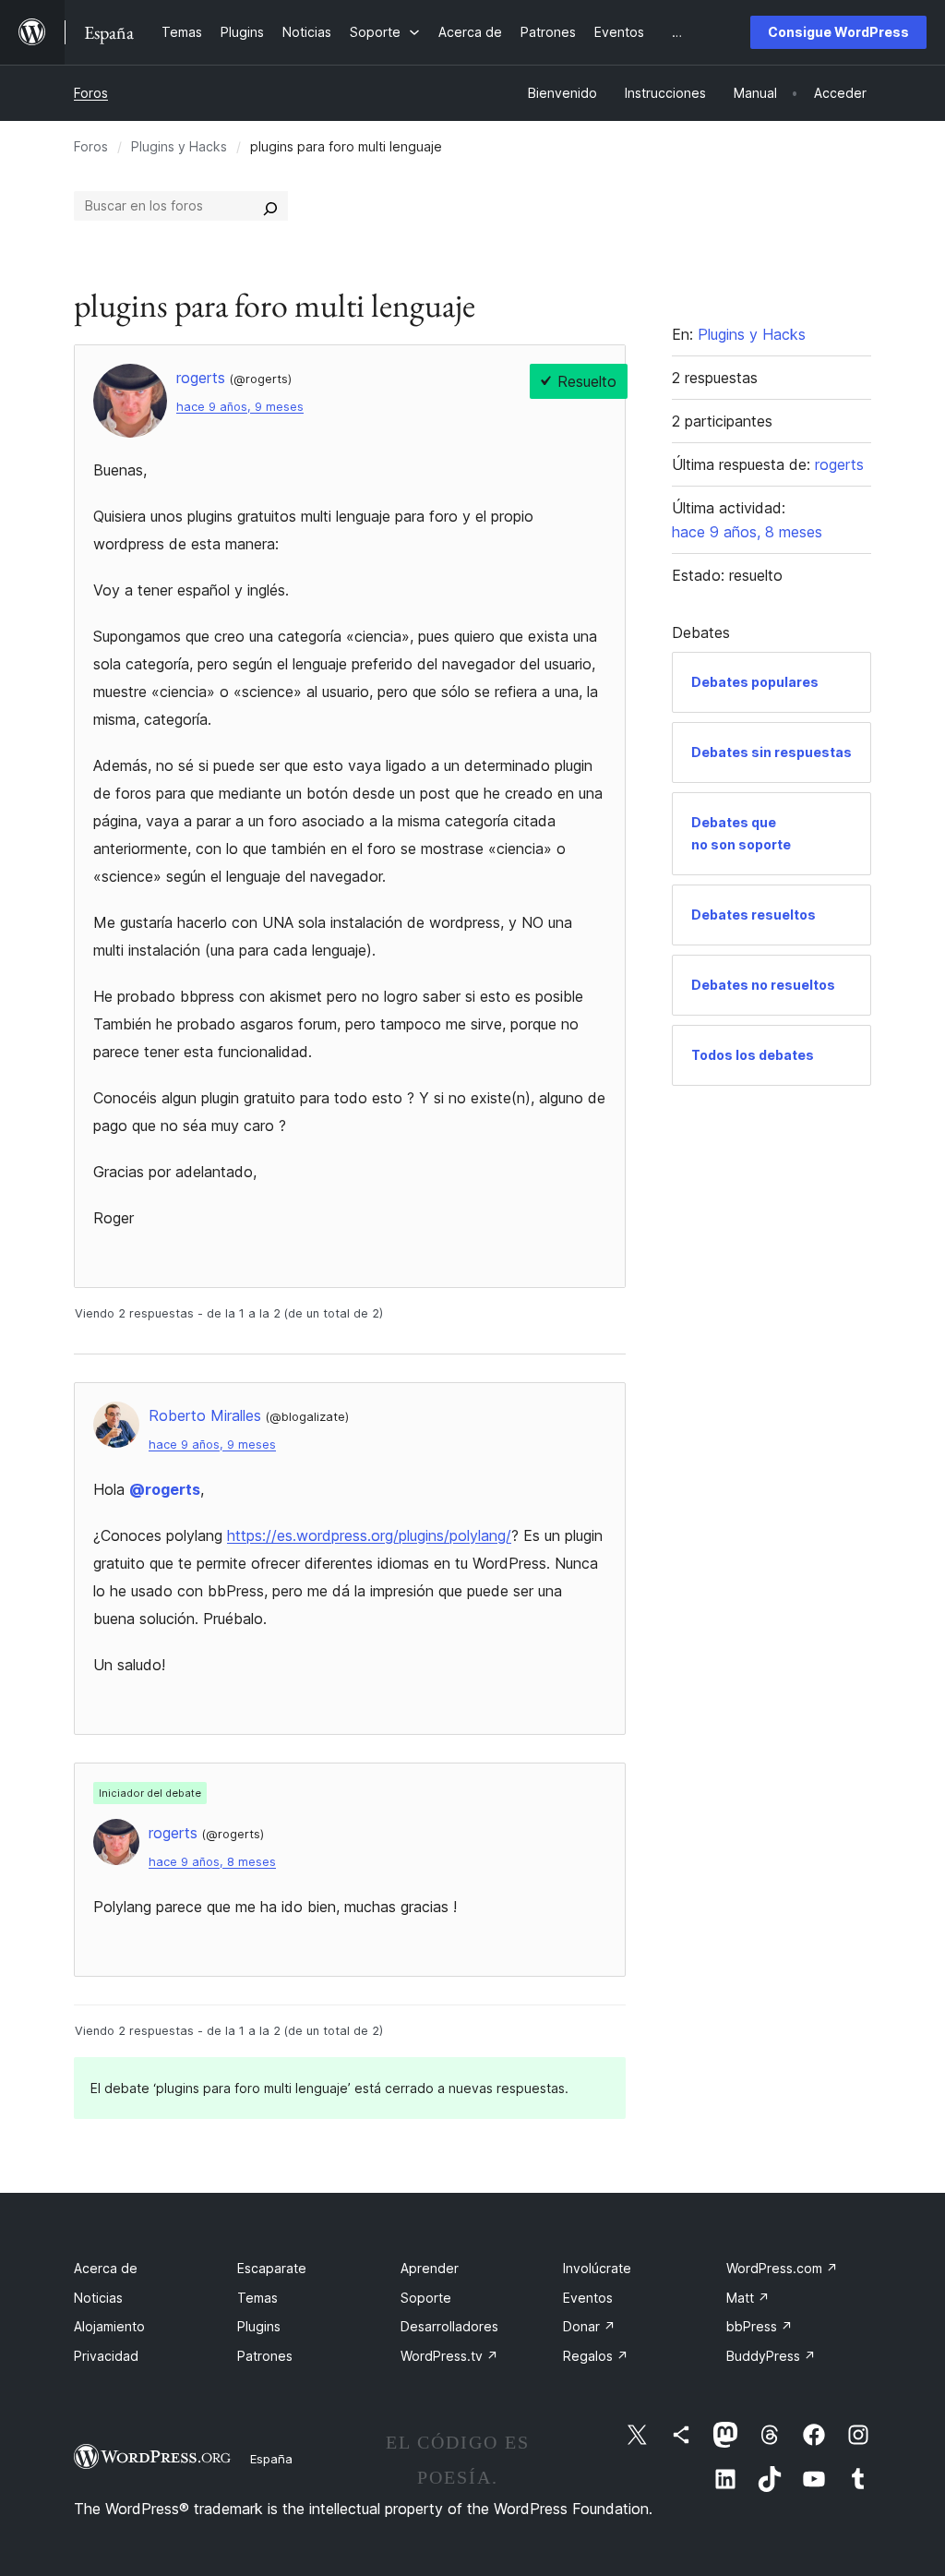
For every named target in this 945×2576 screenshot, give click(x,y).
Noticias (98, 2298)
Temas (257, 2298)
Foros (91, 93)
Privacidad (106, 2356)
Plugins (259, 2326)
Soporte (426, 2298)
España (271, 2459)
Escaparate (272, 2268)
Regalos (596, 2356)
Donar (589, 2326)
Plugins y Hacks (179, 146)
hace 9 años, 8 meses (212, 1862)
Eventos (588, 2298)
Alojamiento (109, 2326)
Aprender (430, 2268)
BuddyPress (771, 2356)
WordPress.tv (449, 2356)
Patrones (265, 2356)
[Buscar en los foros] (270, 206)
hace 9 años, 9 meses (240, 407)
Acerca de (106, 2268)
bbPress (760, 2326)
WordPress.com (782, 2268)
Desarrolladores (449, 2326)
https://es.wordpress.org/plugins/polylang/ (369, 1535)
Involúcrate (597, 2268)
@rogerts (165, 1489)
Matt (748, 2298)
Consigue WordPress (838, 32)
